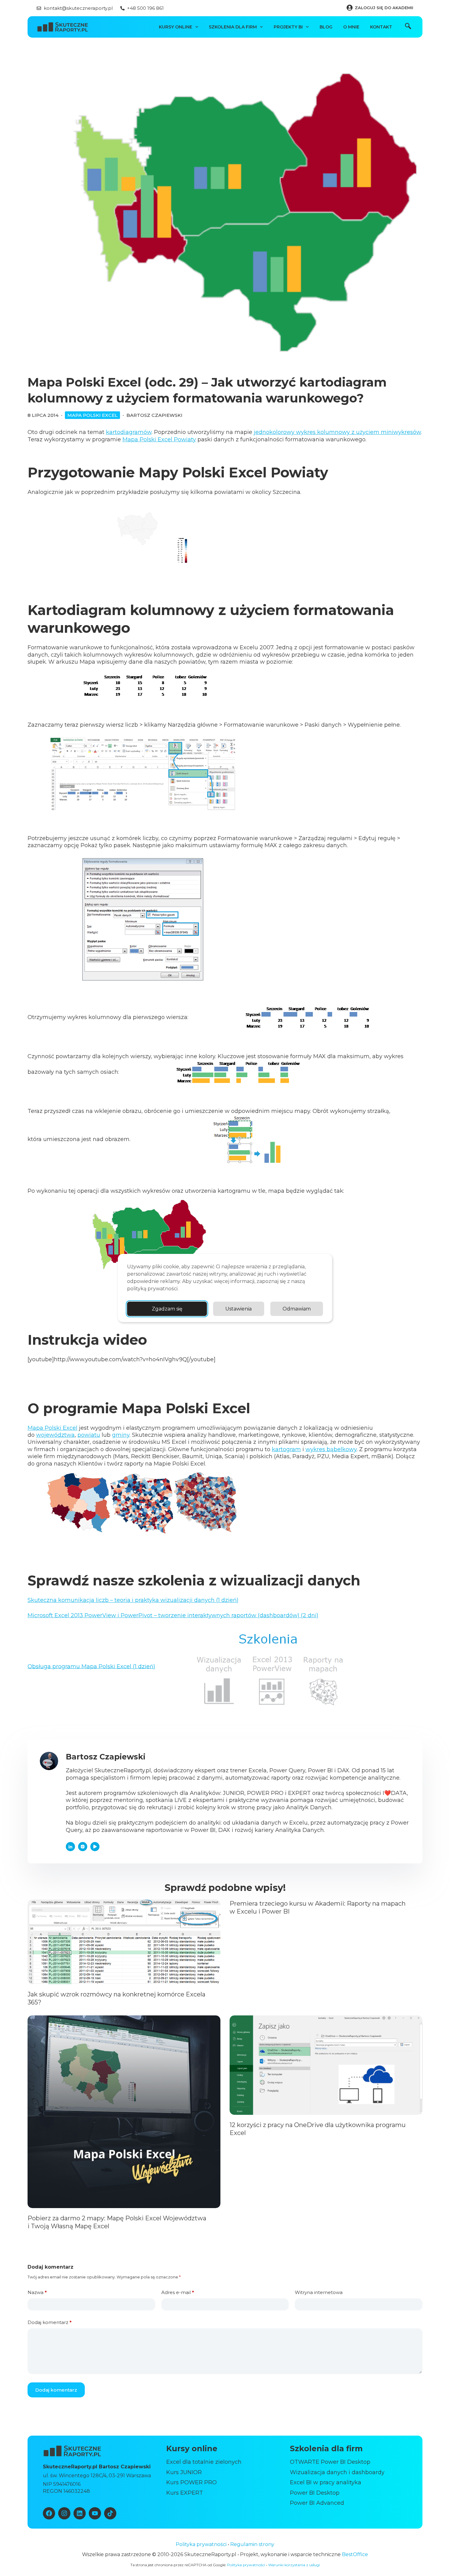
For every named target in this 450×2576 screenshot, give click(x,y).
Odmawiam (297, 1309)
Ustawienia (238, 1309)
